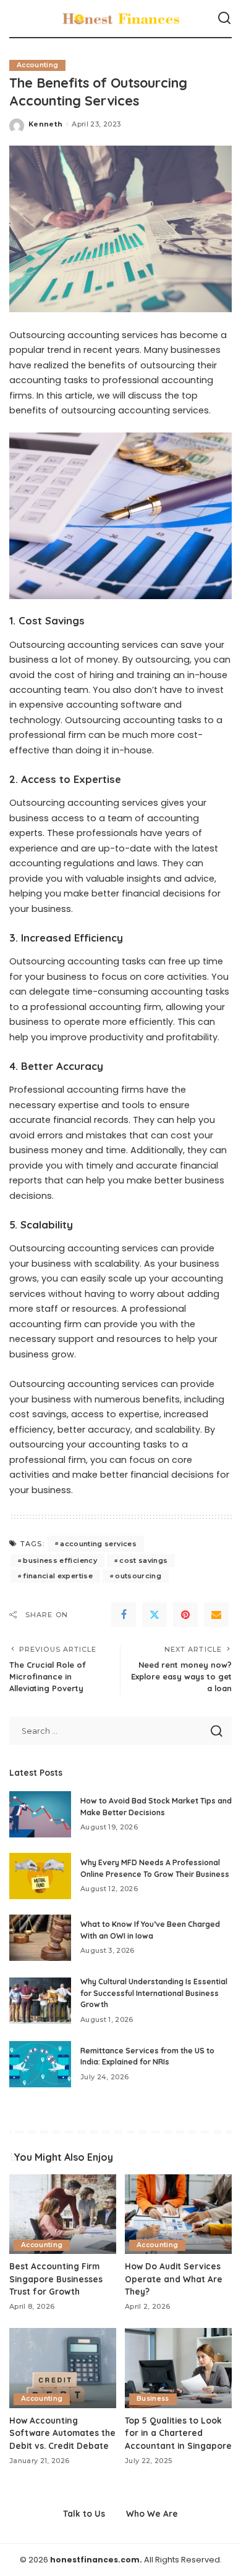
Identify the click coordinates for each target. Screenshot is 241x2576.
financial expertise (58, 1576)
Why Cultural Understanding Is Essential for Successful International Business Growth (154, 1993)
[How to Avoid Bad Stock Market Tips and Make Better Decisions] (40, 1814)
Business (153, 2399)
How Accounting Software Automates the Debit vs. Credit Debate (62, 2433)
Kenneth (45, 124)
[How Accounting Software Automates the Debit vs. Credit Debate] (63, 2368)
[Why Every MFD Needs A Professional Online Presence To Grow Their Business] (40, 1876)
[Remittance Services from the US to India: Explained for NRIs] (40, 2064)
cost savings (143, 1560)
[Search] (224, 19)
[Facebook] (124, 1615)
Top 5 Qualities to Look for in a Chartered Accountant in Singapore (178, 2433)
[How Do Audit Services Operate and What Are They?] (178, 2214)
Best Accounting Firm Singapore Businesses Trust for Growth (56, 2279)
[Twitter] (154, 1615)
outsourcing (138, 1576)
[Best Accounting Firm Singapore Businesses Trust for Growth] (63, 2214)
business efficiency (60, 1560)
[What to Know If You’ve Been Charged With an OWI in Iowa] (40, 1938)
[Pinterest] (185, 1615)
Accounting (37, 65)
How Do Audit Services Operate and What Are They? (174, 2279)
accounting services (98, 1544)
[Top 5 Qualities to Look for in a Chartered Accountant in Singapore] (178, 2368)
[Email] (216, 1615)
